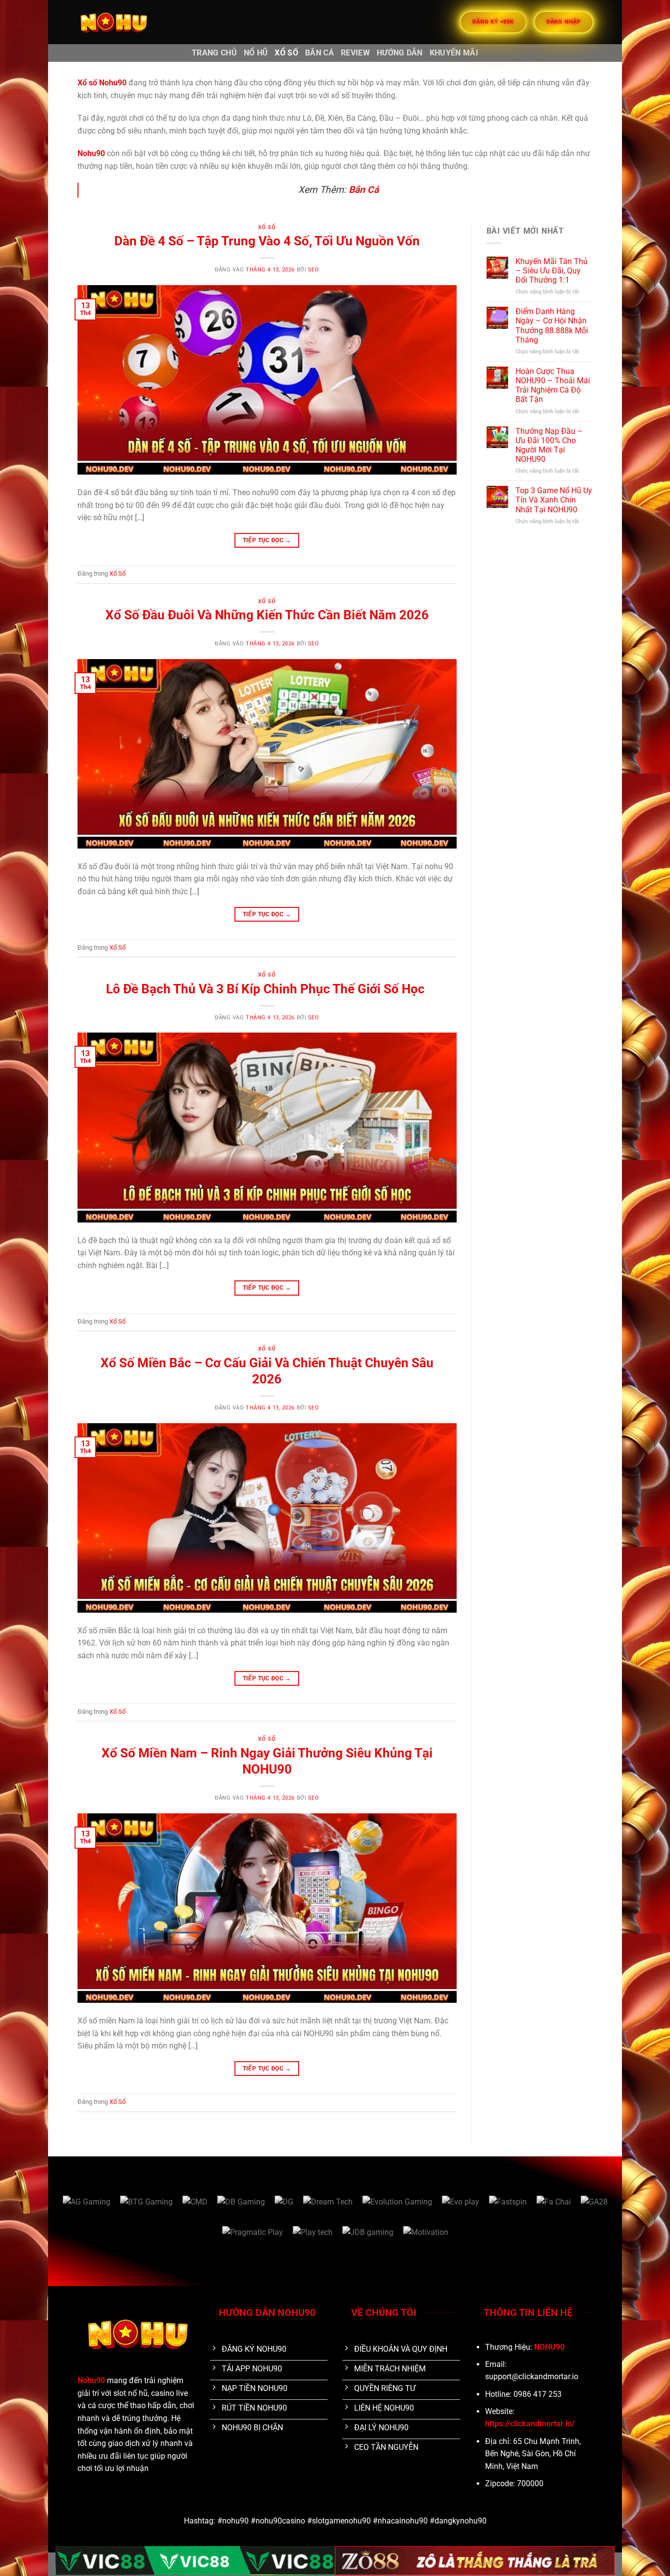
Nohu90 (91, 2380)
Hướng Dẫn (400, 53)
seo (314, 270)
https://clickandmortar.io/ (530, 2424)
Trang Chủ (214, 53)
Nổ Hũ (256, 53)
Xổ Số (286, 53)
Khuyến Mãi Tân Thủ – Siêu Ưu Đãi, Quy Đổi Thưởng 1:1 (552, 271)
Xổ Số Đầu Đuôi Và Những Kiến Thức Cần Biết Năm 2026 (267, 615)
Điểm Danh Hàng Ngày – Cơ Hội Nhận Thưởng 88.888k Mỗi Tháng (552, 326)
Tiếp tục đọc (267, 540)
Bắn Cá (320, 53)
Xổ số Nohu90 (102, 83)
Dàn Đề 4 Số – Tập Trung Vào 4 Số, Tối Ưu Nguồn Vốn (267, 241)
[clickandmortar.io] (127, 22)
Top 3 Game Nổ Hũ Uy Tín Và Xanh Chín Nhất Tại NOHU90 (554, 500)
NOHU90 (549, 2347)
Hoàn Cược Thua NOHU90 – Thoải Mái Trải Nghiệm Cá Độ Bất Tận (553, 385)
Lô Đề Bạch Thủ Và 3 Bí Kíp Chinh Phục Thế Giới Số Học (267, 989)
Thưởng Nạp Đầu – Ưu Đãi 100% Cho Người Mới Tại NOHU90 (549, 445)
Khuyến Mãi (454, 53)
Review (355, 53)
